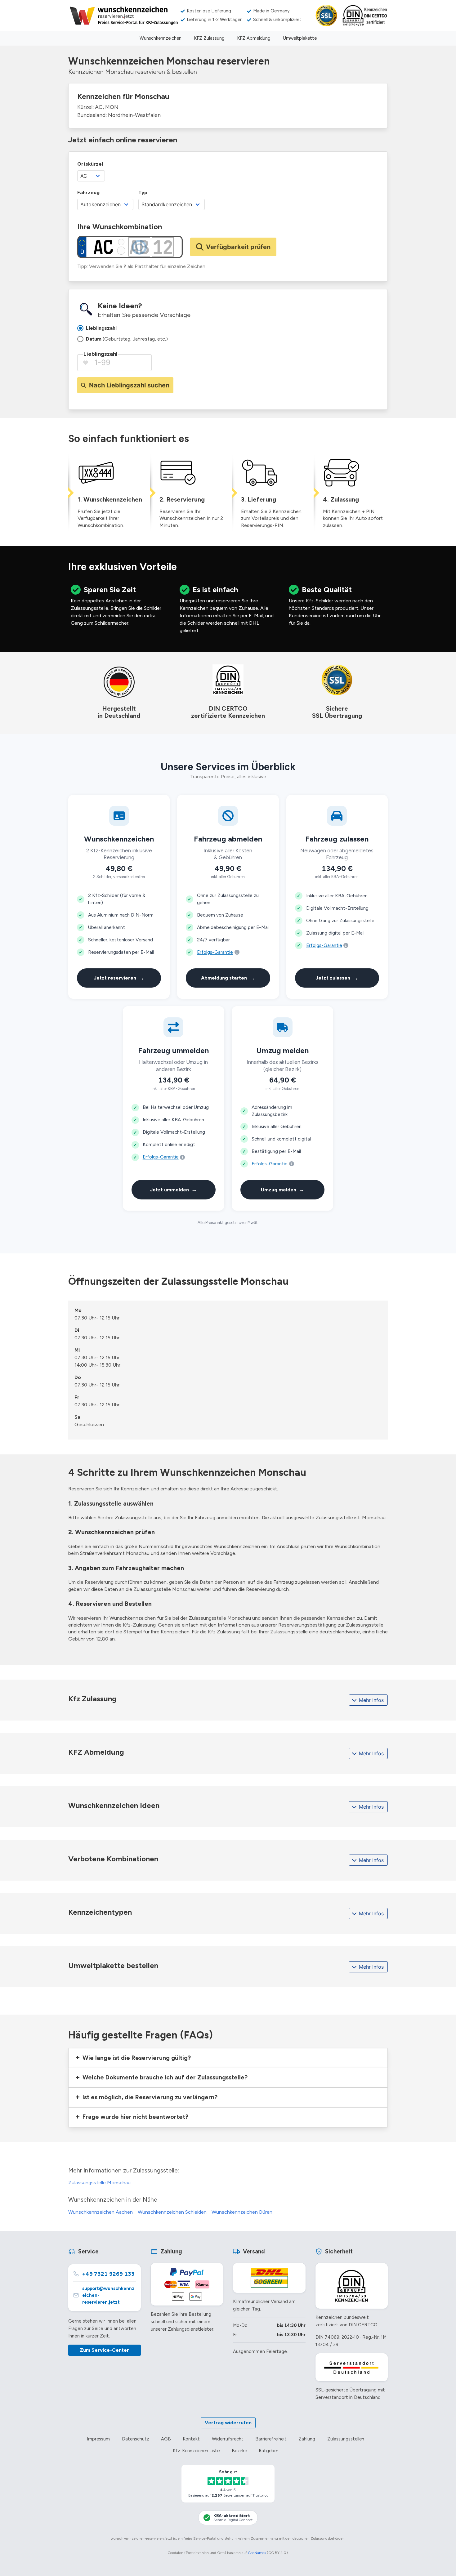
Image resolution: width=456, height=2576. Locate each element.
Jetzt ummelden (173, 1189)
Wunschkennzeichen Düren (242, 2212)
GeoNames (257, 2553)
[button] (228, 2058)
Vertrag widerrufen (228, 2423)
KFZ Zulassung (209, 38)
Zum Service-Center (104, 2350)
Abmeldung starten (228, 978)
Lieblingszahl (100, 354)
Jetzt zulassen (337, 978)
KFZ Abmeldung (254, 38)
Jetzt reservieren (119, 978)
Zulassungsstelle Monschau (99, 2183)
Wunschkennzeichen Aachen (101, 2212)
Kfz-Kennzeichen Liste (196, 2451)
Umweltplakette (300, 38)
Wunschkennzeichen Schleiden (172, 2212)
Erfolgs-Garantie (215, 952)
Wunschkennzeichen (161, 38)
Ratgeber (268, 2451)
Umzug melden (283, 1189)
